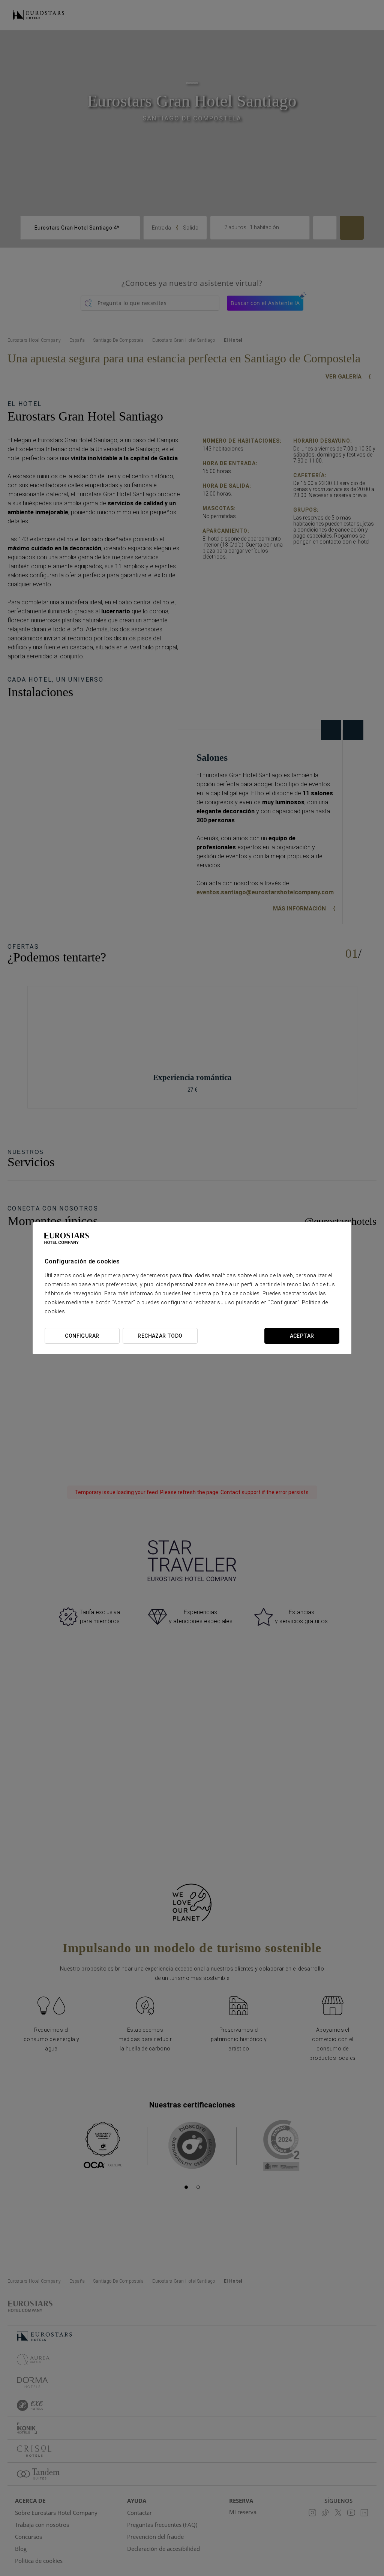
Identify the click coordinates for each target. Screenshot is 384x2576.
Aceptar (302, 1336)
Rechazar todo (160, 1336)
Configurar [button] (82, 1336)
